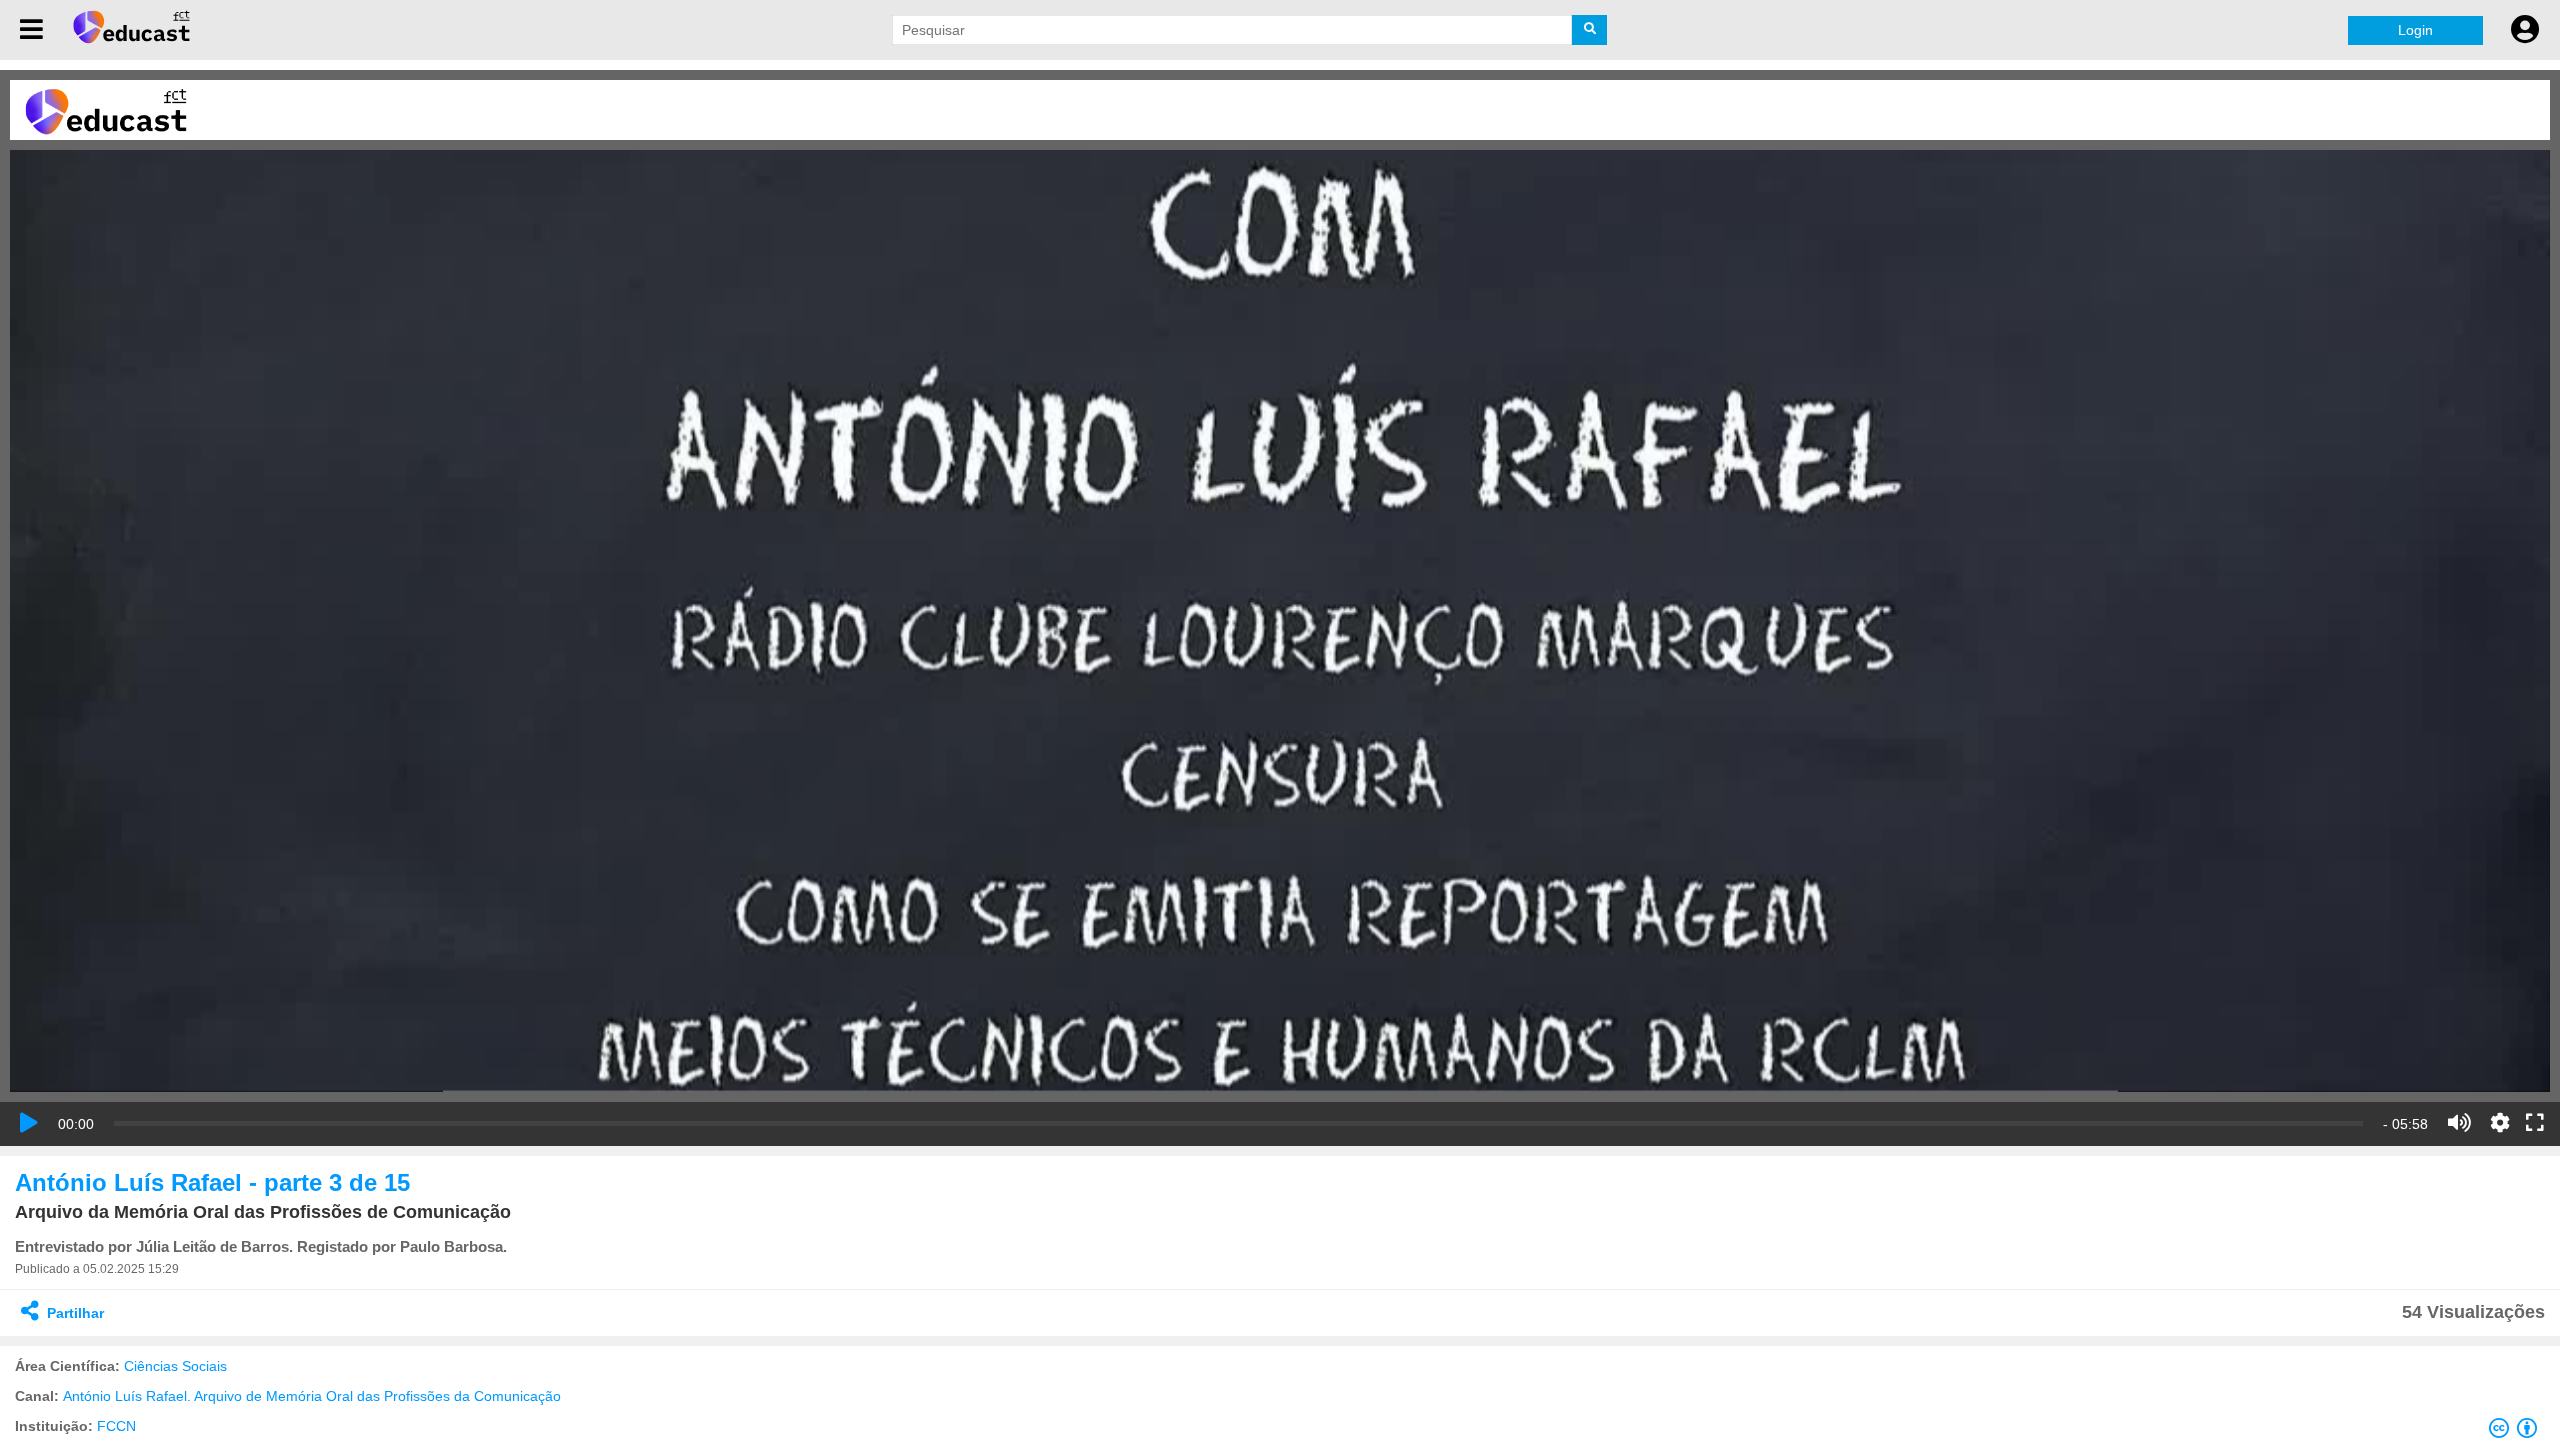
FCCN (116, 1426)
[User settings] (2525, 30)
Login (2415, 30)
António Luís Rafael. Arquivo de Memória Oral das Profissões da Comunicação (312, 1396)
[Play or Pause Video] (29, 1123)
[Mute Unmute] (2459, 1123)
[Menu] (31, 30)
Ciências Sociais (175, 1366)
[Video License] (2517, 1432)
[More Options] (2500, 1123)
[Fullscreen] (2535, 1124)
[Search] (1589, 30)
